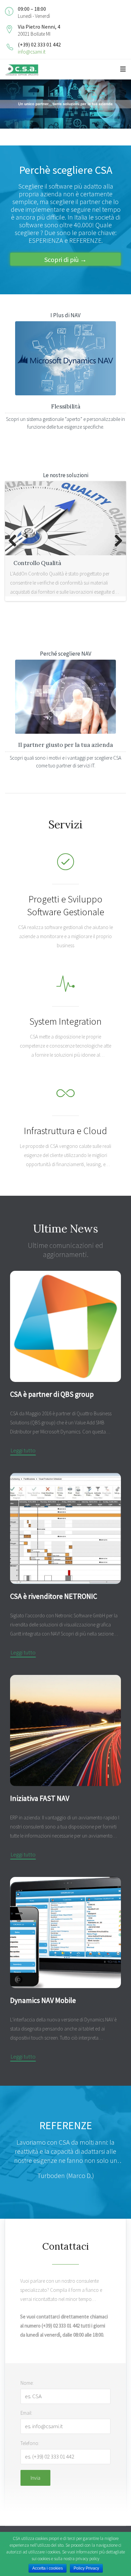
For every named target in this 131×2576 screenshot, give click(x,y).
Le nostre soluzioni (66, 475)
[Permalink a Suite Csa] (65, 518)
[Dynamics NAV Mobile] (65, 1933)
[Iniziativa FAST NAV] (65, 1730)
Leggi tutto (23, 1450)
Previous (15, 541)
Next (116, 541)
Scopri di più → (65, 259)
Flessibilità (66, 406)
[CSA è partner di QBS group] (65, 1326)
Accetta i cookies (48, 2568)
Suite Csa (26, 563)
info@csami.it (32, 52)
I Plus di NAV (65, 315)
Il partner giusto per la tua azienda (65, 745)
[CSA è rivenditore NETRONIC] (65, 1528)
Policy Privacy (86, 2568)
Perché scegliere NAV (66, 654)
